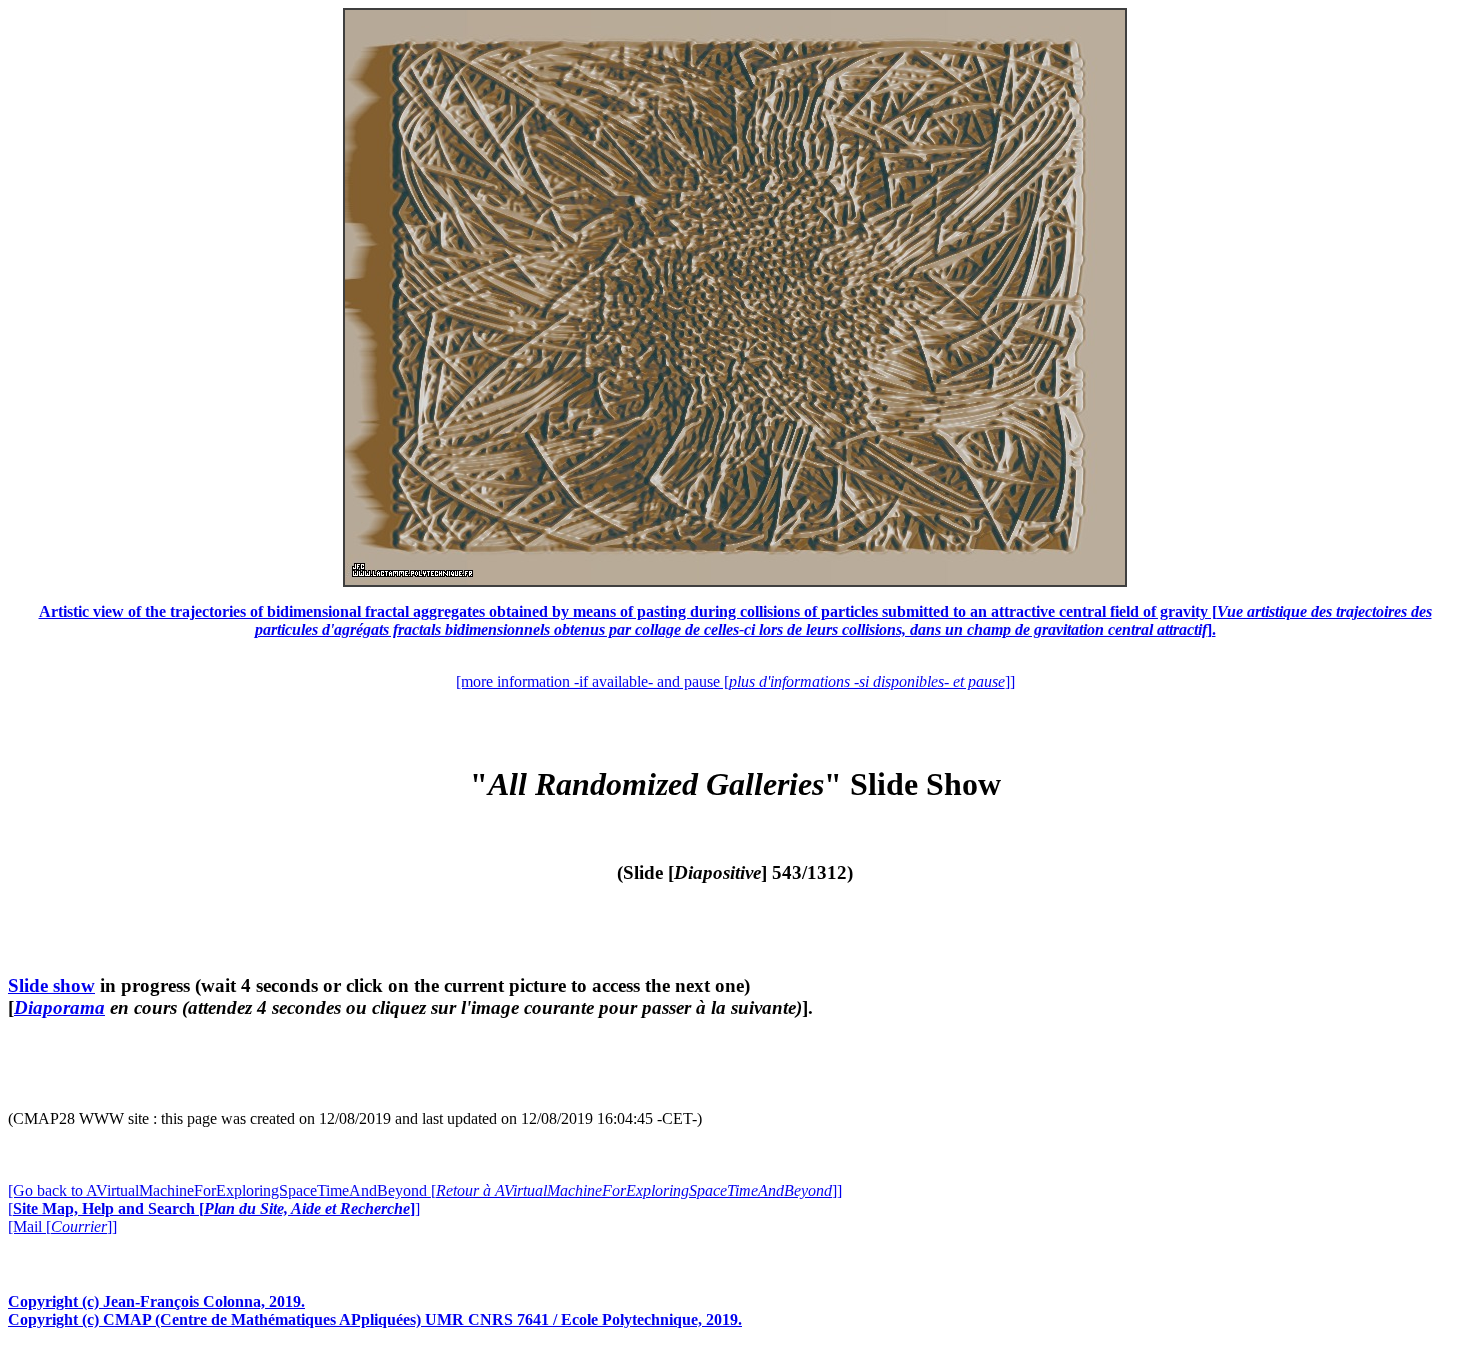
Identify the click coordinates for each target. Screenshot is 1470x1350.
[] (214, 1208)
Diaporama (59, 1007)
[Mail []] (62, 1226)
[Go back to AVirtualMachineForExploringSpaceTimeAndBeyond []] (425, 1190)
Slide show (51, 985)
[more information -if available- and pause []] (735, 681)
